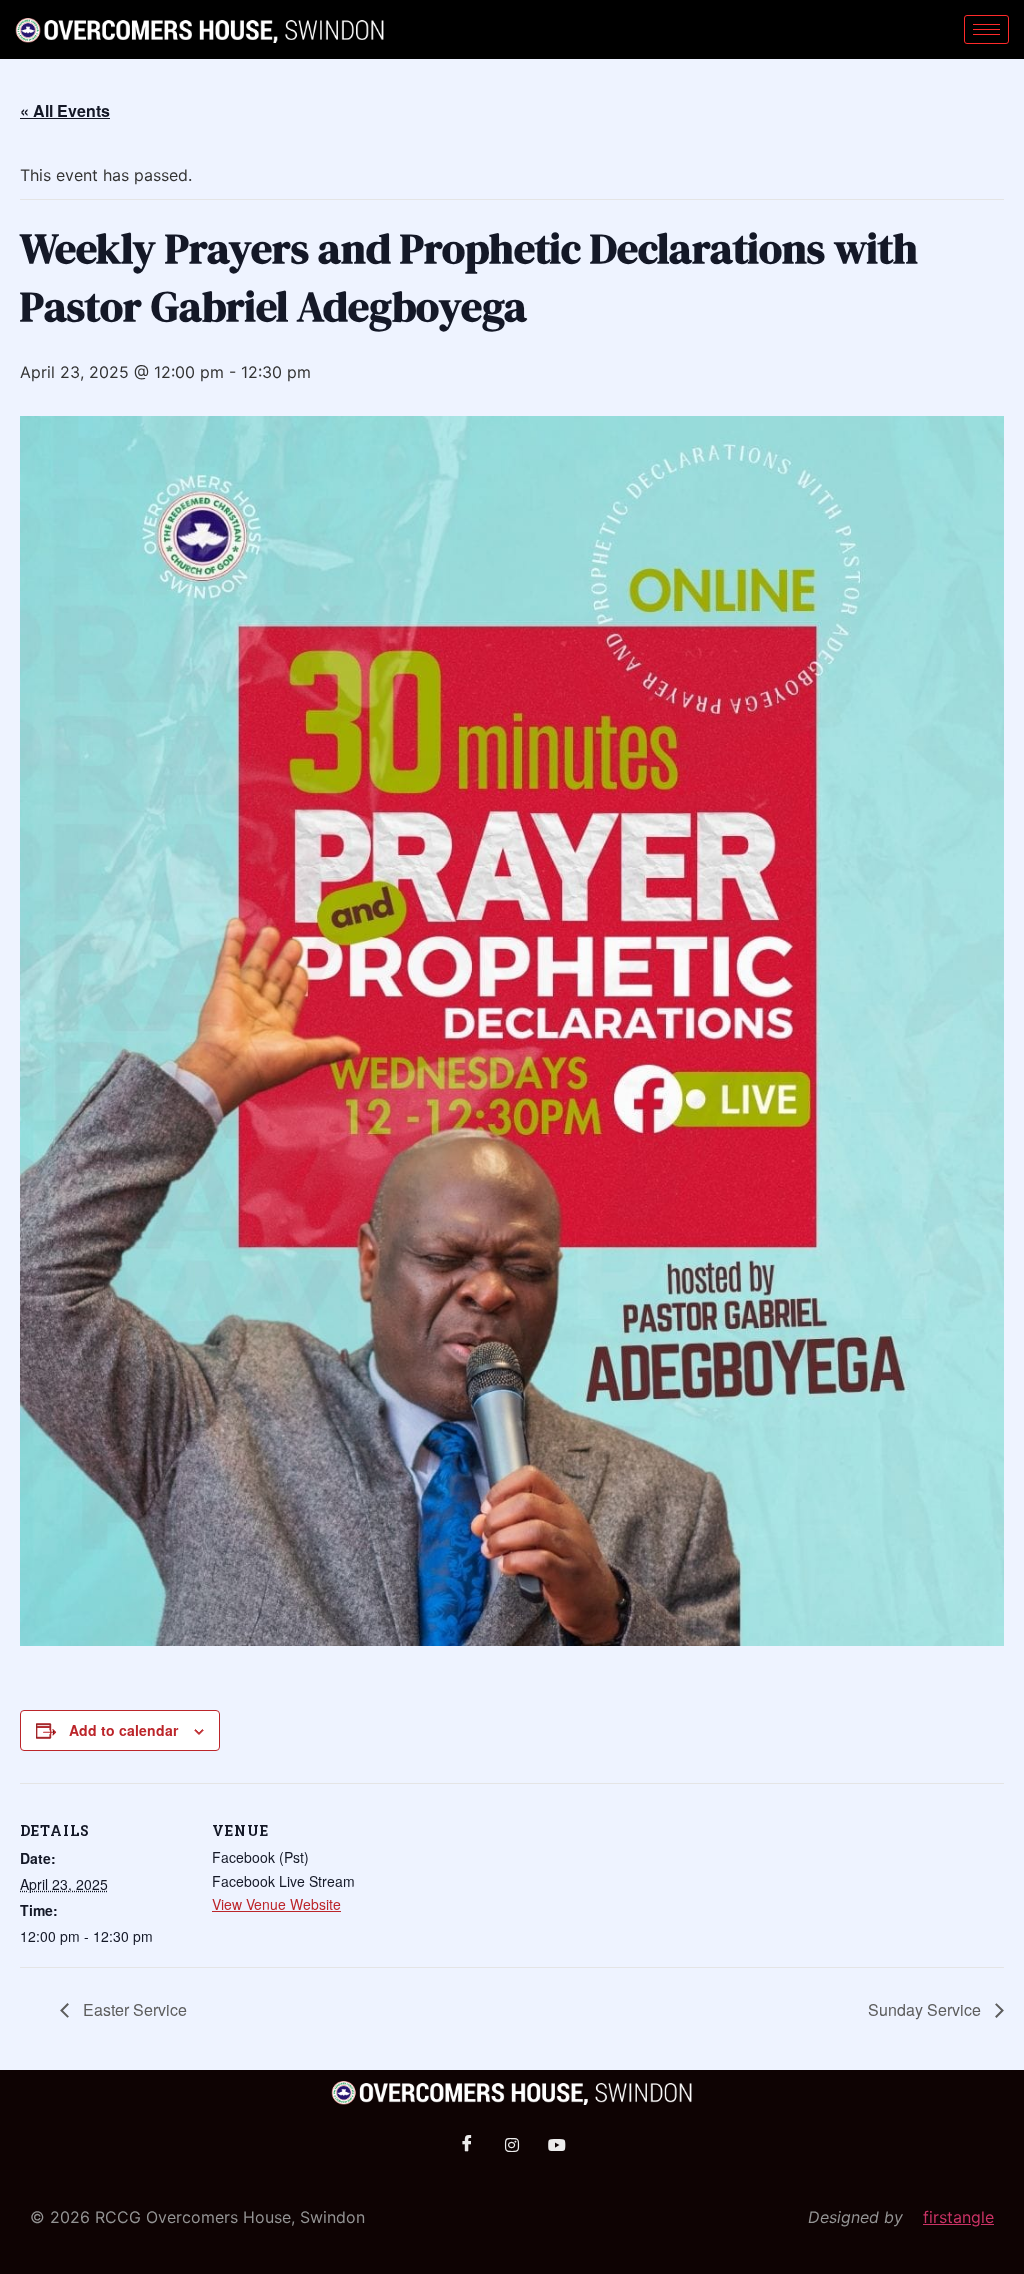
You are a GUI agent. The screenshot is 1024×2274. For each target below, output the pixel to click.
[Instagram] (512, 2145)
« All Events (65, 110)
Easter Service (133, 2009)
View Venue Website (276, 1904)
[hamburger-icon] (986, 29)
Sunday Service (926, 2009)
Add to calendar (123, 1730)
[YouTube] (557, 2145)
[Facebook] (467, 2145)
